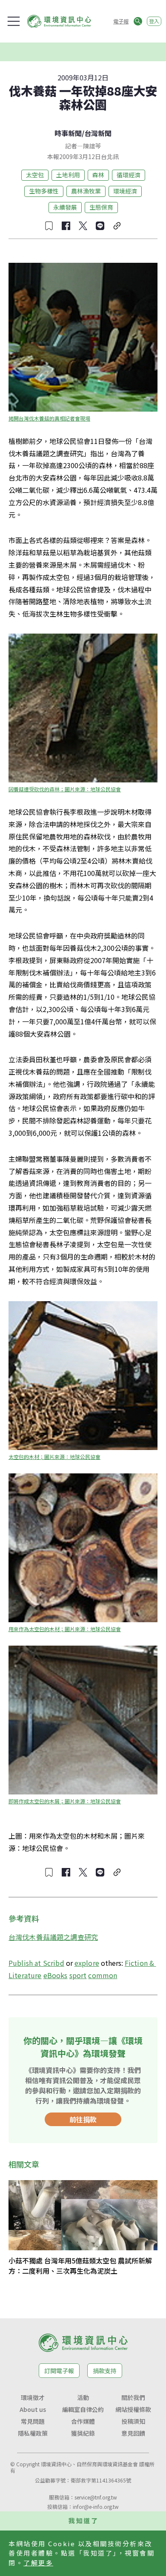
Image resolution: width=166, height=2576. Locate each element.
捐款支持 (105, 2371)
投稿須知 (133, 2421)
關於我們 (133, 2397)
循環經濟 (129, 175)
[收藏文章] (49, 226)
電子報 (121, 21)
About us (33, 2409)
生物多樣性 (44, 191)
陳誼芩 (92, 146)
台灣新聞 (98, 133)
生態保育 (101, 207)
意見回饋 (133, 2433)
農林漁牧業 (86, 191)
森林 (98, 175)
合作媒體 (83, 2421)
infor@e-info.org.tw (96, 2506)
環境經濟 (125, 191)
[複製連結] (117, 226)
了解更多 (38, 2563)
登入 (154, 21)
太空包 (35, 175)
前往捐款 (83, 2119)
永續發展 (65, 207)
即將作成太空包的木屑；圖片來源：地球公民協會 (65, 1801)
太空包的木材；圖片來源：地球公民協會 (54, 1457)
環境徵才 (33, 2397)
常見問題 (33, 2421)
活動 (83, 2397)
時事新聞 (68, 133)
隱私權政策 (33, 2433)
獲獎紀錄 (83, 2433)
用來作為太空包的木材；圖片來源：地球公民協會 (65, 1629)
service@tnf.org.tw (96, 2497)
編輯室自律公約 (83, 2409)
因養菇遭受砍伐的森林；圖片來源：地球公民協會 (65, 789)
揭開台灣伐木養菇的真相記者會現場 (49, 418)
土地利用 (68, 175)
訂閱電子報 (59, 2371)
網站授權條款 (133, 2409)
